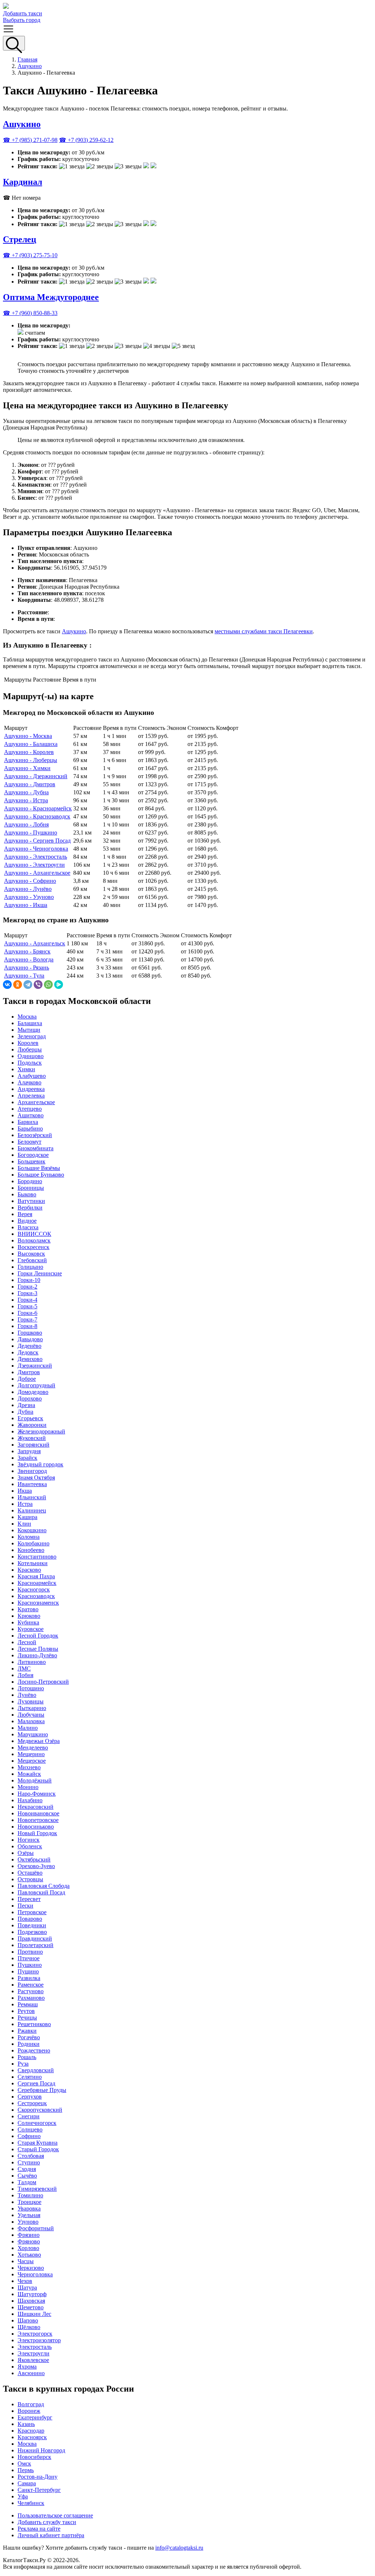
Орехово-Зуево (36, 1866)
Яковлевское (33, 2360)
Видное (27, 1221)
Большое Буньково (41, 1175)
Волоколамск (34, 1240)
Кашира (27, 1517)
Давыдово (30, 1339)
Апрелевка (31, 1096)
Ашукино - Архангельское (37, 873)
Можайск (29, 1774)
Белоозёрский (35, 1135)
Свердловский (36, 2070)
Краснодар (31, 2431)
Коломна (29, 1537)
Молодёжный (35, 1780)
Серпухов (30, 2097)
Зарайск (27, 1458)
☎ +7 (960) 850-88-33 (30, 313)
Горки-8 (27, 1326)
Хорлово (28, 2248)
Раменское (31, 1985)
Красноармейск (37, 1583)
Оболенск (30, 1846)
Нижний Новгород (41, 2450)
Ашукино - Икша (26, 905)
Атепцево (30, 1109)
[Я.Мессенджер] (59, 985)
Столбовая (31, 2156)
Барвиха (28, 1122)
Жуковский (32, 1438)
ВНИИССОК (34, 1234)
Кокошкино (32, 1530)
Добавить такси (23, 13)
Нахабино (30, 1800)
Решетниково (34, 2024)
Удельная (29, 2215)
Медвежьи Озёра (39, 1741)
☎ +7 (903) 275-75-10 (30, 255)
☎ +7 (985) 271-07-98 (30, 140)
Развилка (29, 1978)
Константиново (37, 1557)
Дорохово (30, 1398)
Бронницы (31, 1188)
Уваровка (29, 2208)
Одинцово (31, 1056)
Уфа (23, 2496)
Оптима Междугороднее (51, 297)
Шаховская (31, 2301)
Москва (27, 1017)
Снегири (29, 2116)
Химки (26, 1069)
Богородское (33, 1155)
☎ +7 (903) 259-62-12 (86, 140)
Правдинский (35, 1938)
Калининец (32, 1510)
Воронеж (29, 2411)
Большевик (31, 1161)
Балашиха (30, 1023)
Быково (27, 1194)
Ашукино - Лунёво (28, 889)
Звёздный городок (40, 1464)
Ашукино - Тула (24, 976)
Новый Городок (37, 1833)
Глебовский (32, 1260)
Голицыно (30, 1267)
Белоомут (29, 1142)
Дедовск (28, 1352)
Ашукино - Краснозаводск (37, 816)
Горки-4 (27, 1300)
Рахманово (31, 1998)
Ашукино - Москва (28, 736)
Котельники (33, 1563)
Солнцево (30, 2129)
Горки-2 (27, 1287)
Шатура (27, 2288)
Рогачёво (29, 2037)
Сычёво (27, 2176)
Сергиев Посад (36, 2083)
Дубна (25, 1412)
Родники (29, 2044)
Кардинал (23, 182)
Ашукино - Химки (27, 768)
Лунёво (27, 1695)
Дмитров (29, 1372)
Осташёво (30, 1873)
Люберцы (30, 1049)
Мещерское (32, 1761)
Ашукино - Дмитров (30, 784)
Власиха (28, 1227)
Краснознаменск (38, 1603)
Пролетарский (36, 1945)
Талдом (27, 2182)
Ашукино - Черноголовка (36, 849)
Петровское (32, 1912)
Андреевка (31, 1089)
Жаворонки (32, 1425)
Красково (29, 1570)
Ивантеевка (32, 1484)
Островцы (30, 1879)
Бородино (30, 1181)
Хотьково (29, 2255)
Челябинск (31, 2503)
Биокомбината (36, 1148)
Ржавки (27, 2031)
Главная (27, 59)
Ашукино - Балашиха (31, 744)
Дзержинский (35, 1366)
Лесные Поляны (38, 1649)
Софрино (29, 2136)
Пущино (28, 1971)
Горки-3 (27, 1293)
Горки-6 (27, 1313)
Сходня (27, 2169)
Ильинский (32, 1497)
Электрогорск (35, 2334)
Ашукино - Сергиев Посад (37, 841)
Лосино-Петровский (43, 1682)
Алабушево (32, 1076)
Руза (23, 2064)
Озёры (26, 1853)
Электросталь (35, 2347)
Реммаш (28, 2004)
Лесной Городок (38, 1636)
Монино (28, 1787)
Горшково (30, 1333)
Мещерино (31, 1754)
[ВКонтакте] (7, 985)
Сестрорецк (32, 2103)
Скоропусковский (40, 2110)
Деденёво (29, 1346)
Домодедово (33, 1392)
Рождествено (34, 2050)
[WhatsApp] (48, 985)
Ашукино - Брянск (27, 951)
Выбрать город (22, 20)
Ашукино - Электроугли (34, 865)
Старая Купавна (38, 2143)
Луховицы (31, 1701)
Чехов (25, 2281)
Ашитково (31, 1115)
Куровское (31, 1629)
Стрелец (20, 239)
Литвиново (32, 1662)
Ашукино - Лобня (26, 824)
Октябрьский (34, 1859)
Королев (28, 1043)
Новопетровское (38, 1820)
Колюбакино (34, 1543)
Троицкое (29, 2202)
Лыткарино (32, 1708)
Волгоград (31, 2404)
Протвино (30, 1952)
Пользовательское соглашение (55, 2515)
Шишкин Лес (34, 2314)
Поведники (32, 1925)
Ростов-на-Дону (38, 2477)
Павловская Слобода (44, 1886)
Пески (25, 1906)
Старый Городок (38, 2149)
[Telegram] (28, 985)
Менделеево (33, 1748)
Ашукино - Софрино (30, 881)
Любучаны (31, 1715)
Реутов (26, 2011)
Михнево (29, 1767)
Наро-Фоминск (37, 1794)
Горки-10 (29, 1280)
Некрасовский (36, 1807)
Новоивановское (38, 1813)
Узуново (28, 2222)
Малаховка (31, 1721)
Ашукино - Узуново (29, 897)
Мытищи (29, 1030)
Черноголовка (35, 2274)
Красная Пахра (36, 1576)
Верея (25, 1214)
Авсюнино (31, 2373)
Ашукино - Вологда (29, 959)
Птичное (29, 1958)
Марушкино (33, 1734)
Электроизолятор (39, 2340)
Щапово (28, 2320)
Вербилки (30, 1208)
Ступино (29, 2162)
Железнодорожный (41, 1431)
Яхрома (27, 2367)
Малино (28, 1728)
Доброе (27, 1379)
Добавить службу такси (47, 2522)
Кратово (28, 1609)
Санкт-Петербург (39, 2490)
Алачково (29, 1082)
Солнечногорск (37, 2123)
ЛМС (24, 1668)
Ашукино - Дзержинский (36, 776)
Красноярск (32, 2437)
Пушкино (30, 1965)
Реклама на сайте (39, 2529)
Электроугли (34, 2353)
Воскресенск (34, 1247)
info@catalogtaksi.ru (179, 2548)
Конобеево (31, 1550)
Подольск (30, 1063)
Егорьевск (30, 1418)
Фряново (29, 2241)
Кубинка (28, 1622)
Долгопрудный (36, 1385)
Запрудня (29, 1451)
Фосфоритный (36, 2228)
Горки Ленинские (40, 1273)
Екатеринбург (35, 2417)
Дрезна (26, 1405)
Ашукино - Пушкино (31, 833)
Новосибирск (34, 2457)
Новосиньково (36, 1827)
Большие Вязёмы (39, 1168)
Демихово (30, 1359)
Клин (24, 1524)
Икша (25, 1491)
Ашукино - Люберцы (31, 760)
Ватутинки (31, 1201)
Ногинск (29, 1840)
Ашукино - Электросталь (36, 857)
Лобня (25, 1675)
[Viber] (38, 985)
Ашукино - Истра (26, 800)
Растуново (31, 1991)
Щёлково (29, 2327)
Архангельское (36, 1102)
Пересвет (29, 1899)
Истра (25, 1504)
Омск (24, 2463)
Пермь (26, 2470)
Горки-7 (27, 1319)
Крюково (29, 1616)
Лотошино (31, 1688)
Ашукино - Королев (29, 752)
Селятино (30, 2077)
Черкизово (31, 2268)
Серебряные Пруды (42, 2090)
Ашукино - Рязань (27, 968)
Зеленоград (32, 1036)
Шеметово (31, 2307)
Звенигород (32, 1471)
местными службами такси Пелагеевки (264, 631)
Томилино (30, 2195)
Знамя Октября (36, 1478)
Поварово (30, 1919)
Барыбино (30, 1128)
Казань (26, 2424)
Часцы (26, 2261)
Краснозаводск (36, 1596)
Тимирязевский (37, 2189)
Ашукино (30, 66)
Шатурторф (32, 2294)
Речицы (27, 2018)
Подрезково (32, 1932)
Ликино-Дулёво (37, 1655)
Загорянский (34, 1445)
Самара (27, 2483)
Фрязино (29, 2235)
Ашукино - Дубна (26, 792)
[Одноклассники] (18, 985)
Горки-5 (27, 1306)
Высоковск (31, 1254)
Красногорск (34, 1589)
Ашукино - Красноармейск (38, 808)
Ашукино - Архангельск (35, 943)
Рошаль (27, 2057)
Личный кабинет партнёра (51, 2535)
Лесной (27, 1642)
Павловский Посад (41, 1892)
